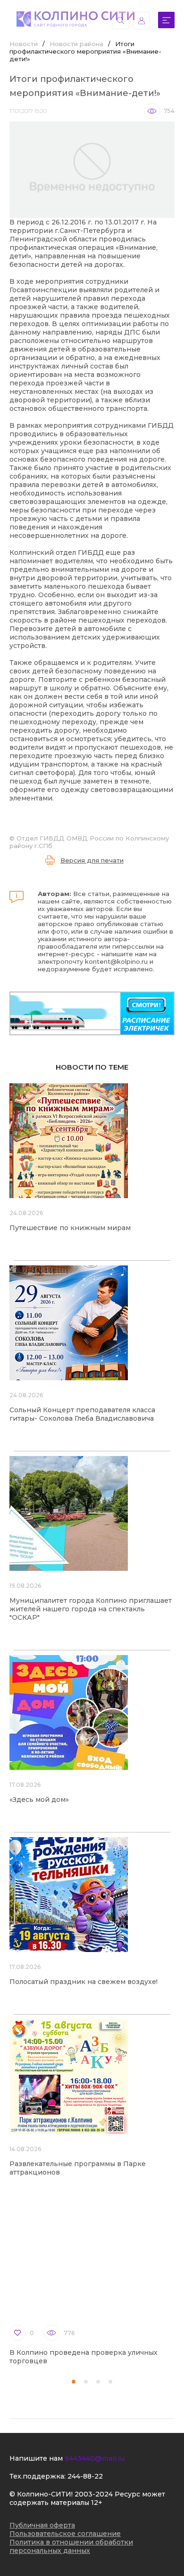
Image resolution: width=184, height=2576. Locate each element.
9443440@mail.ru (95, 2458)
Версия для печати (92, 860)
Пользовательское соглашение (65, 2534)
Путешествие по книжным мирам (70, 1228)
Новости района (76, 44)
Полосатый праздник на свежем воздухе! (84, 1982)
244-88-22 (85, 2476)
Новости (24, 44)
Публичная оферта (42, 2525)
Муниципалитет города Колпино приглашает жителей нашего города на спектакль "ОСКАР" (91, 1609)
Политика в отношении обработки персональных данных (71, 2546)
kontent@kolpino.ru (116, 961)
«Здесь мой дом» (39, 1800)
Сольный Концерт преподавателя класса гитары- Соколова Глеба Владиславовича (82, 1414)
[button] (74, 2382)
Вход (141, 20)
